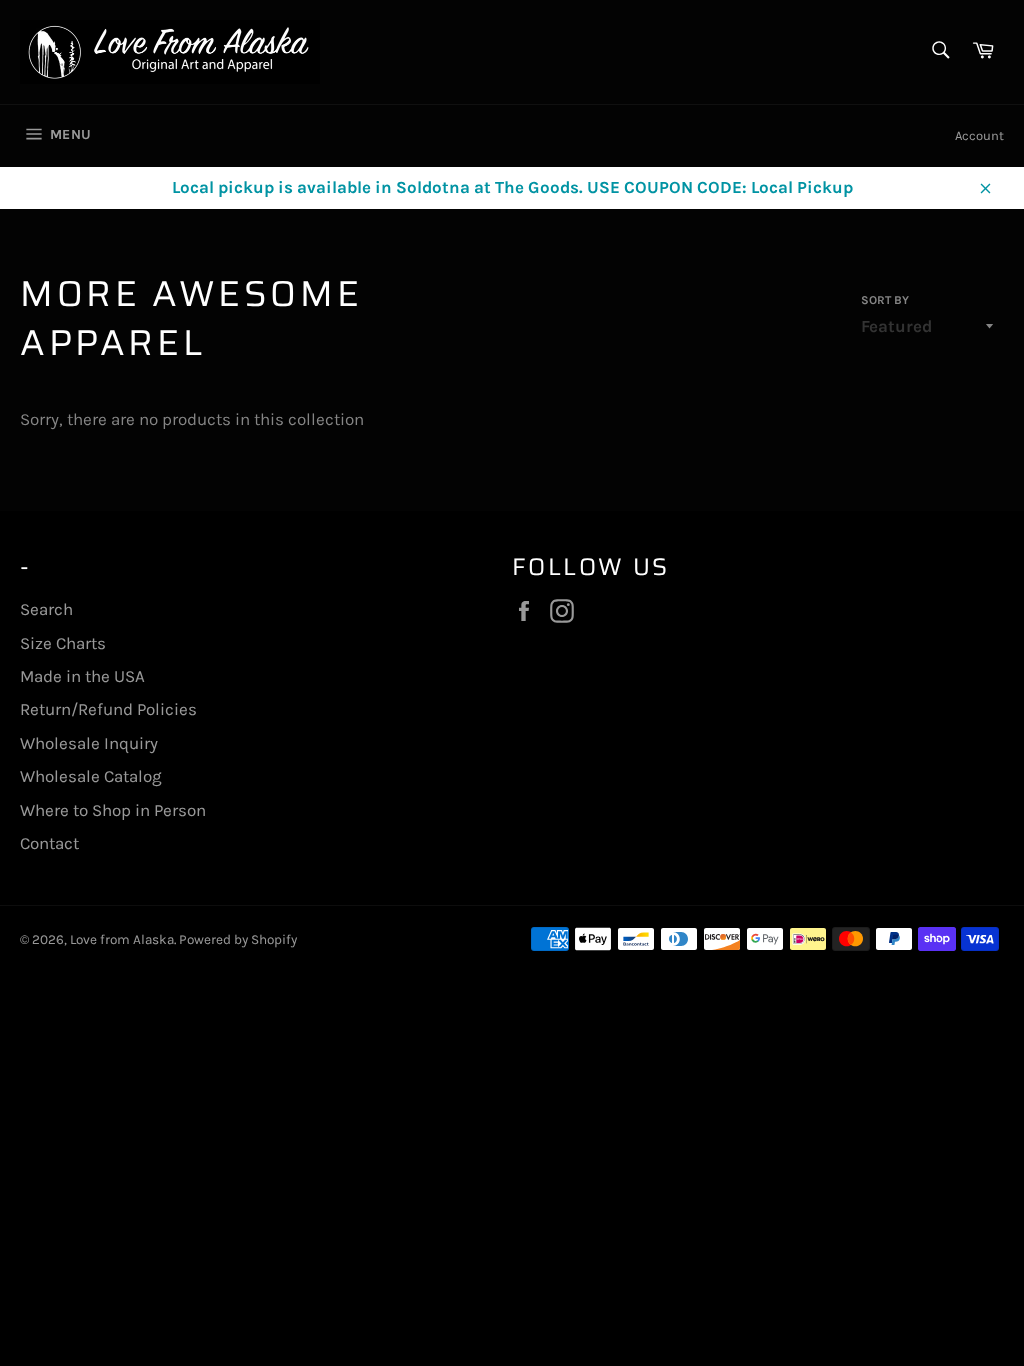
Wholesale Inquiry (89, 743)
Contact (49, 843)
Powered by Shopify (238, 939)
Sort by (885, 300)
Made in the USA (82, 676)
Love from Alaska (122, 939)
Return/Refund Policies (108, 709)
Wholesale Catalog (91, 776)
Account (979, 135)
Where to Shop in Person (113, 810)
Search (46, 609)
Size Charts (63, 643)
